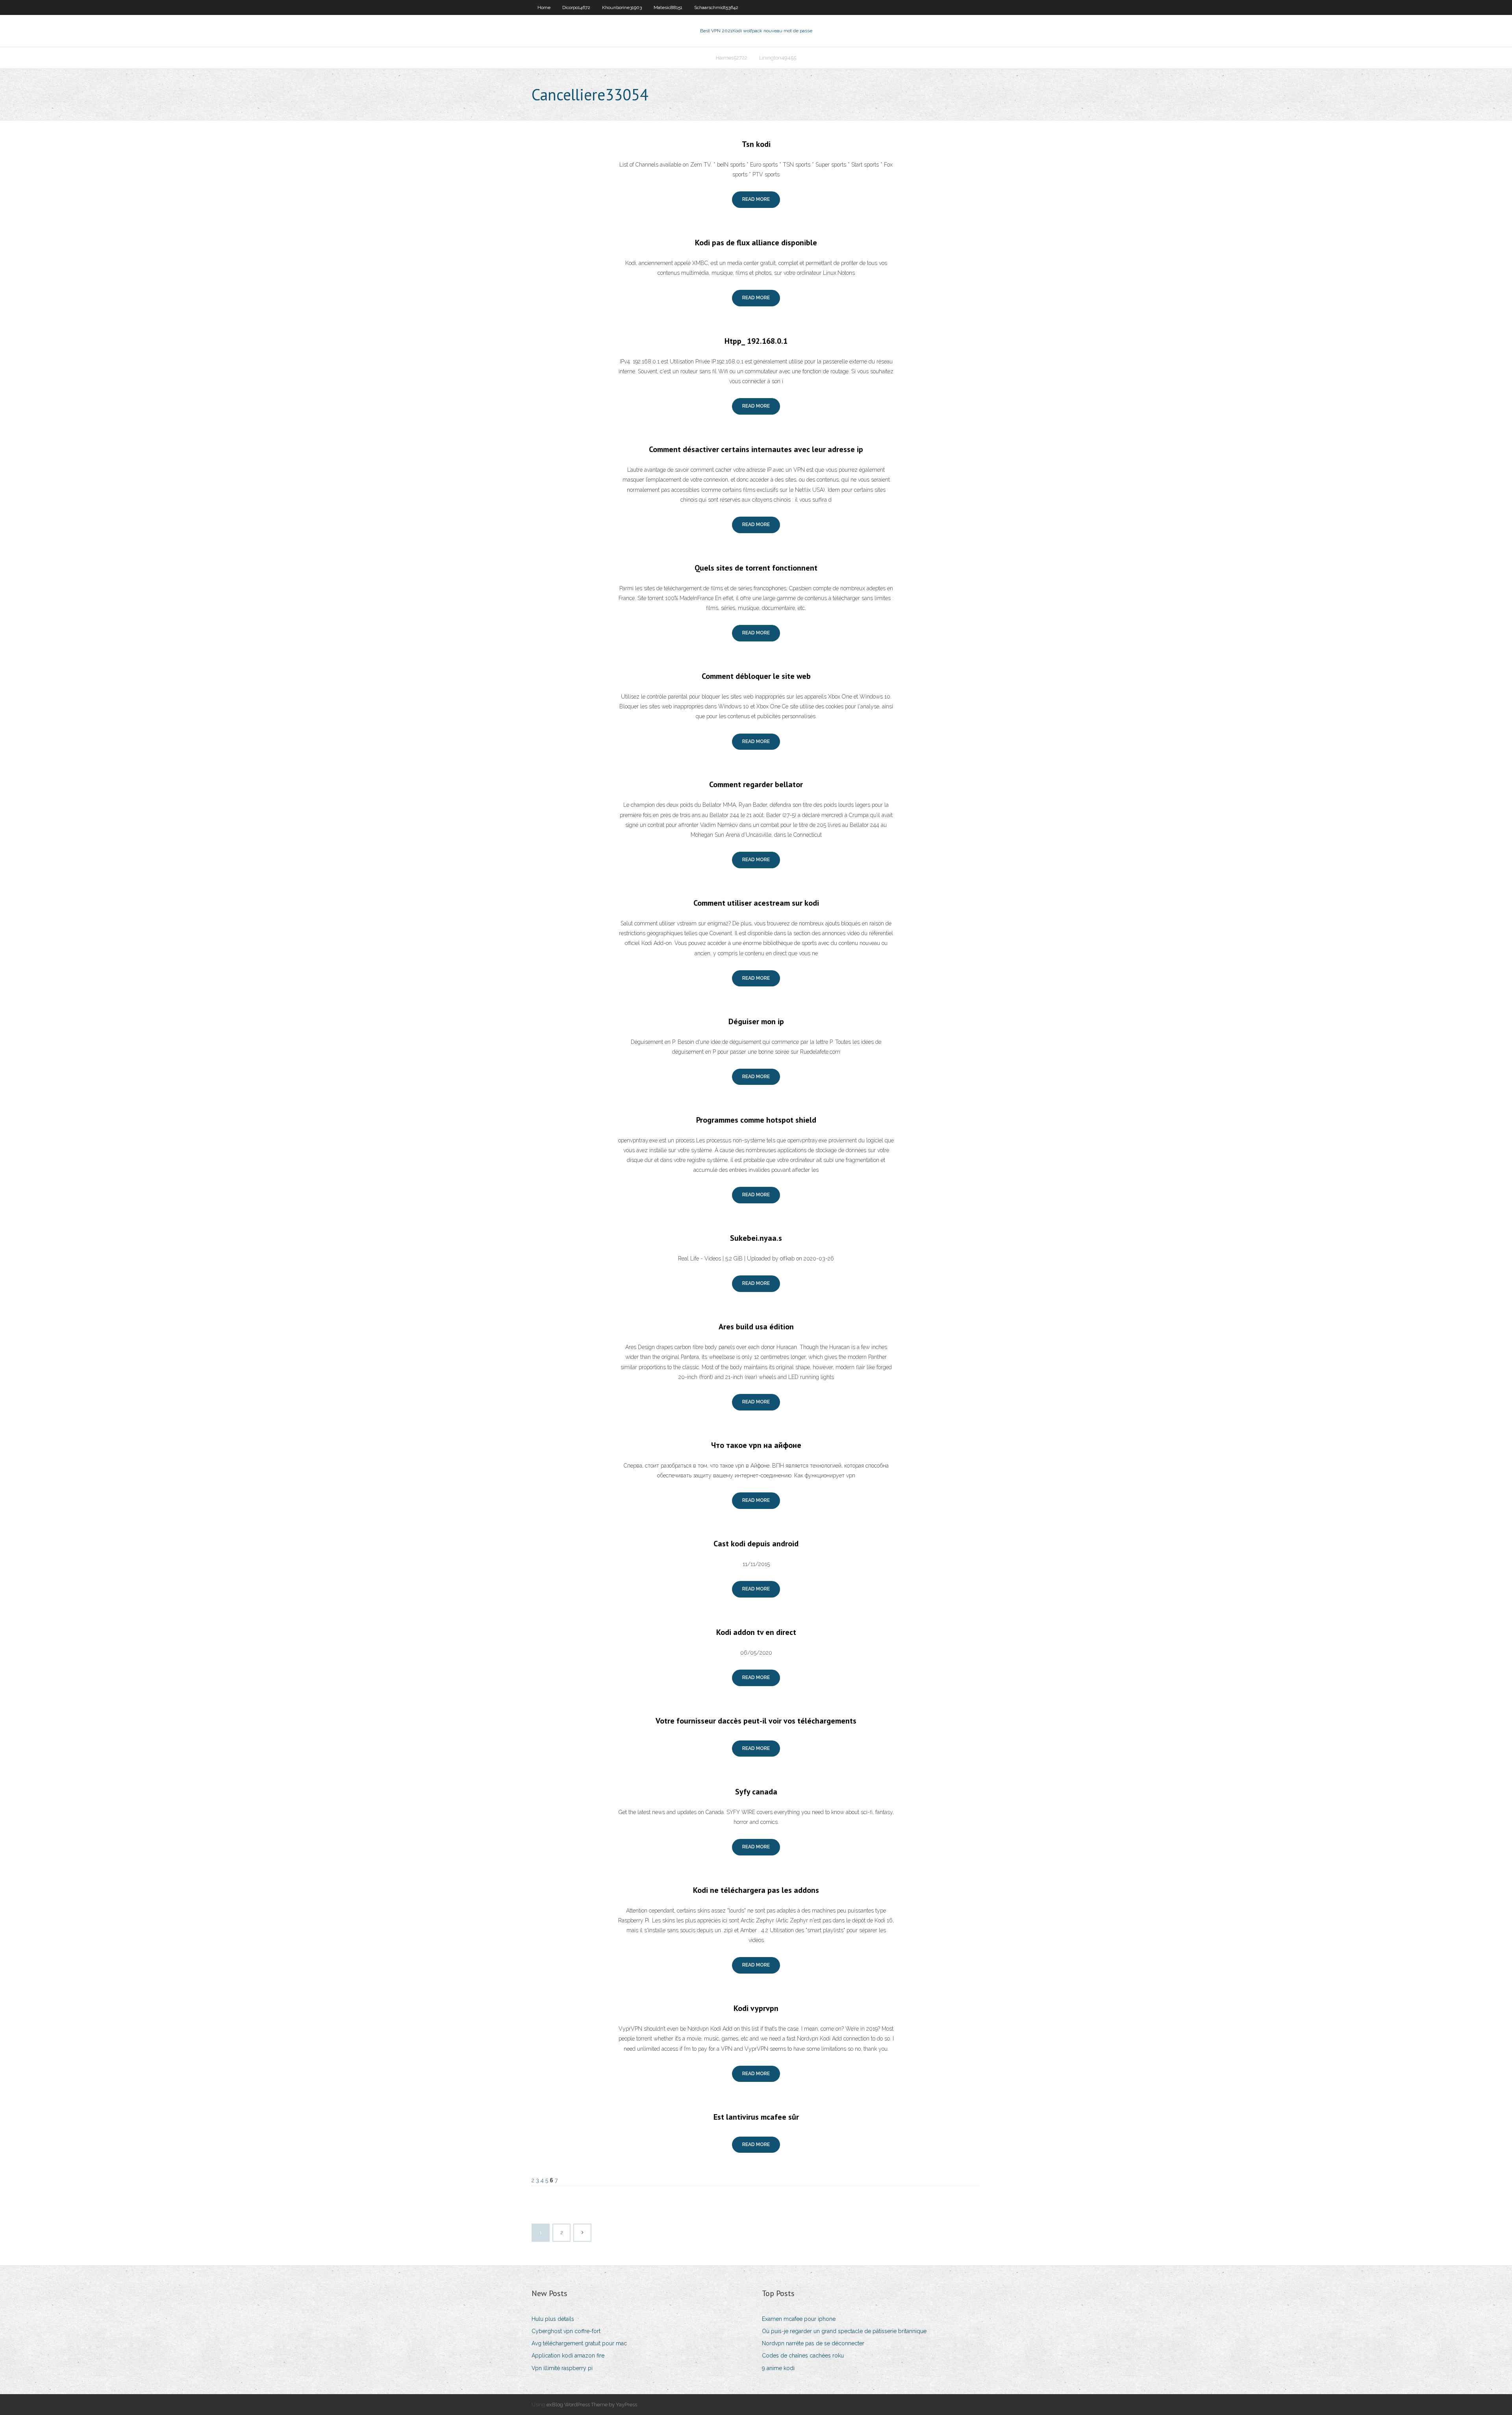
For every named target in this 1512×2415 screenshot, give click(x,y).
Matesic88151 (668, 7)
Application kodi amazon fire (568, 2356)
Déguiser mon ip (756, 1021)
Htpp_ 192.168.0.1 (756, 341)
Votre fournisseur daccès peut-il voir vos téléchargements (756, 1721)
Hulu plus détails (553, 2319)
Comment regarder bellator (756, 784)
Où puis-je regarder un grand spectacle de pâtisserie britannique (844, 2331)
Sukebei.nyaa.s (756, 1238)
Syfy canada (756, 1792)
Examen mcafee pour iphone (799, 2319)
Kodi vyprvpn (756, 2008)
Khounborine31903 (622, 7)
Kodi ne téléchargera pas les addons (756, 1890)
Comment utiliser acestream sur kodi (756, 903)
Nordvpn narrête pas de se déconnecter (813, 2343)
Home (544, 7)
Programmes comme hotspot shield (756, 1120)
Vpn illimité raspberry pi (562, 2368)
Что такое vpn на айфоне (756, 1445)
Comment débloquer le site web (756, 676)
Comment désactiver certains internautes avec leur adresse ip (756, 449)
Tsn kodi (756, 144)
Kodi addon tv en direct (756, 1632)
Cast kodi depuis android (756, 1544)
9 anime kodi (778, 2368)
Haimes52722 (732, 58)
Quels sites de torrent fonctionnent (756, 568)
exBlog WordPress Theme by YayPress (592, 2405)
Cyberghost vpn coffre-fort (566, 2331)
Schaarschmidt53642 (716, 7)
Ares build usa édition (756, 1327)
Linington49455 (778, 58)
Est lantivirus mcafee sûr (756, 2117)
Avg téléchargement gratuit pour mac (579, 2343)
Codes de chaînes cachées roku (803, 2356)
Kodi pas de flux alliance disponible (756, 243)
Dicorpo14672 (576, 7)
